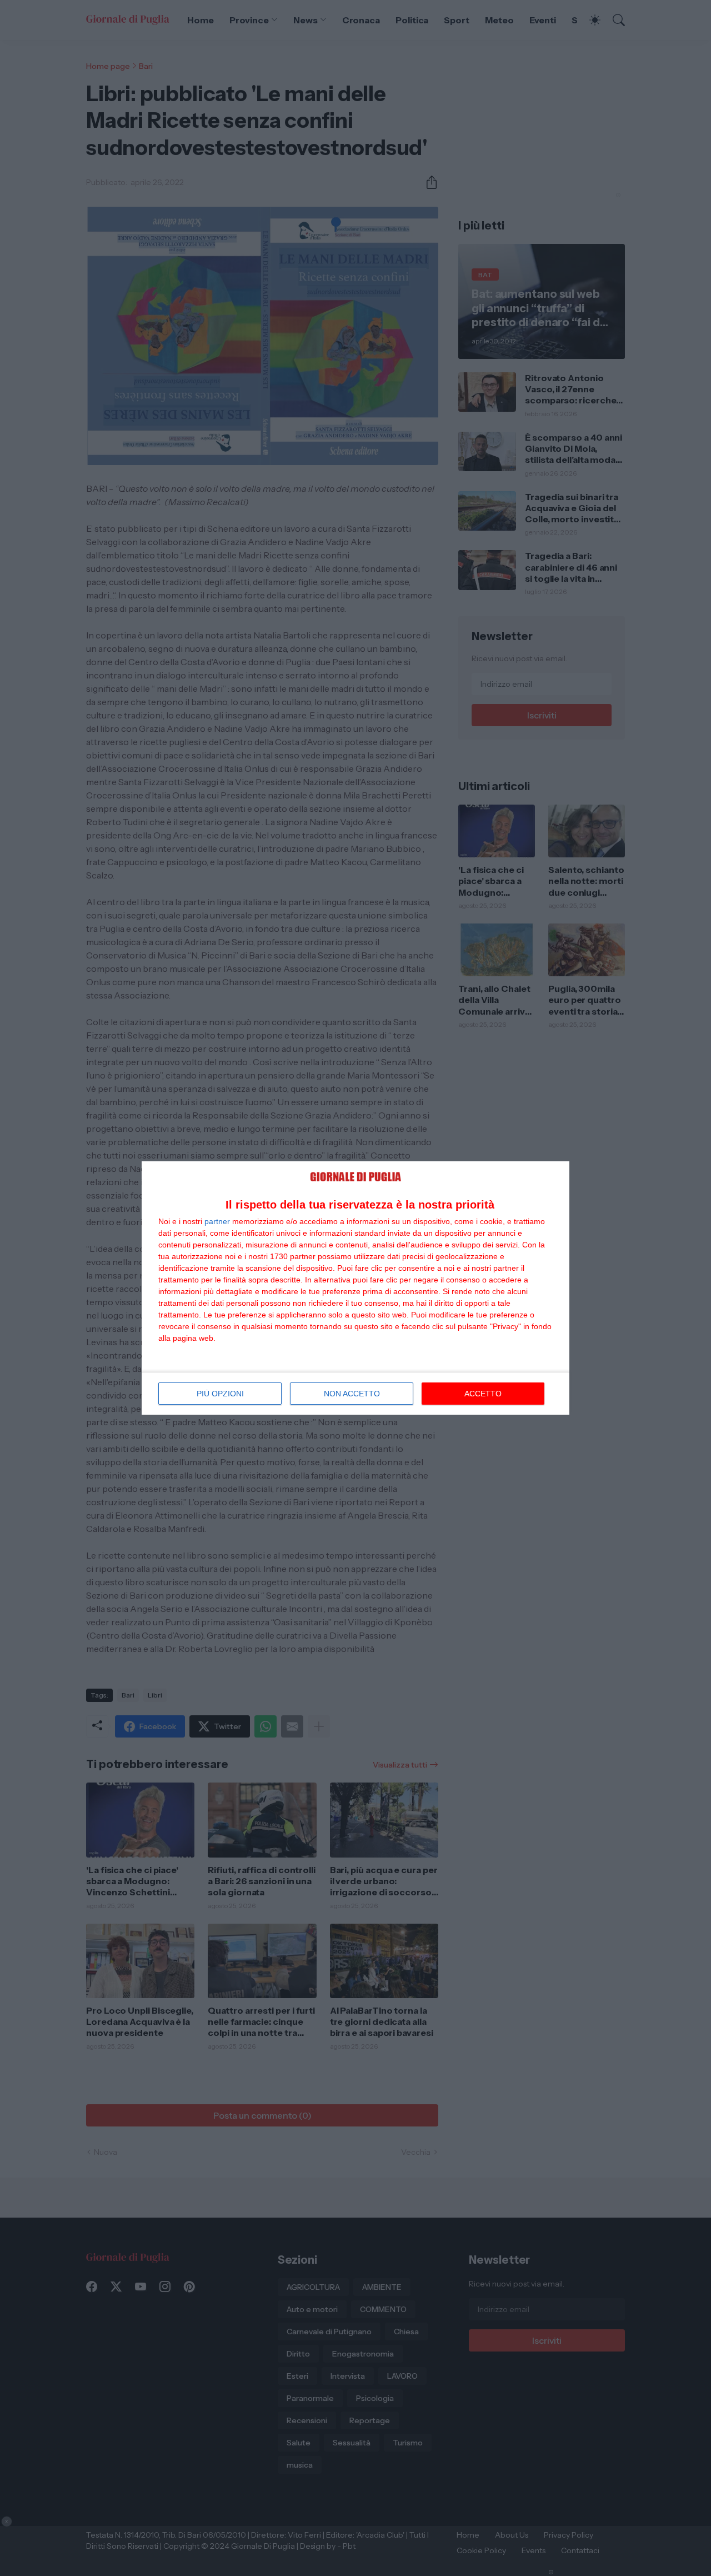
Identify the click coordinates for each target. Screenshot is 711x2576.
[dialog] (355, 1288)
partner (217, 1221)
